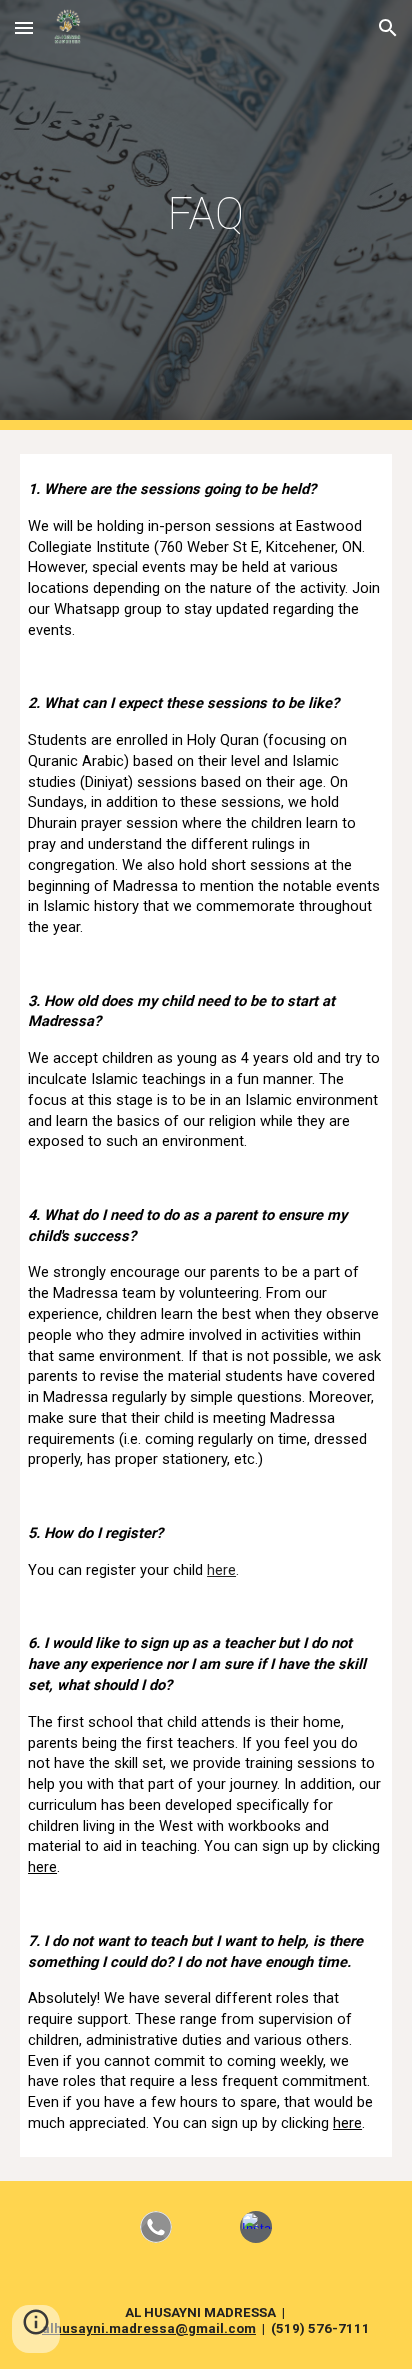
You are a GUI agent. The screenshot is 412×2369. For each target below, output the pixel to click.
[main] (206, 215)
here (221, 1570)
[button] (24, 27)
